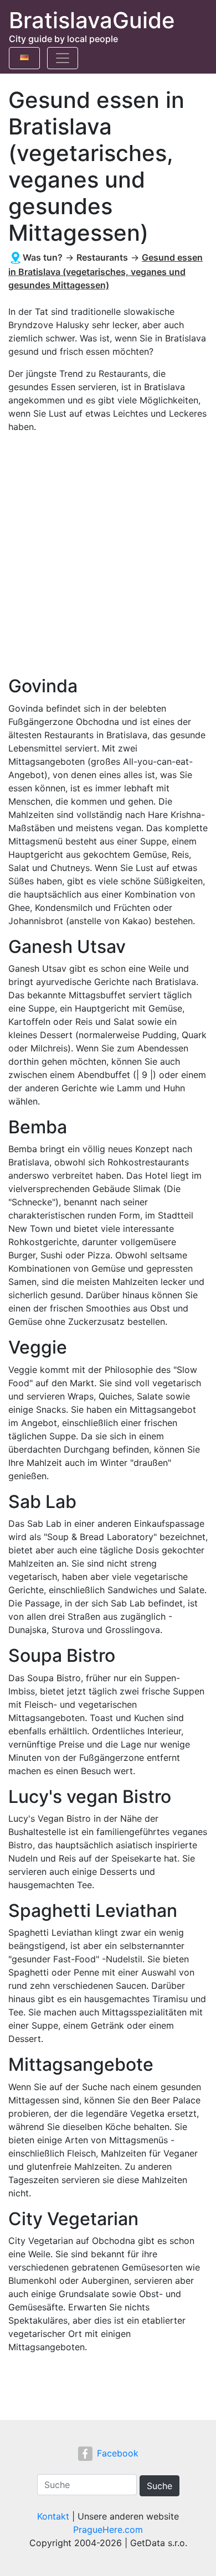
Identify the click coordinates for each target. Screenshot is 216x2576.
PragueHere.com (108, 2530)
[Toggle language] (24, 58)
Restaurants (102, 257)
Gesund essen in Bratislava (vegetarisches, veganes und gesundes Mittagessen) (106, 271)
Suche (160, 2486)
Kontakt (53, 2516)
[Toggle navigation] (63, 58)
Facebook (118, 2453)
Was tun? (43, 257)
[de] (24, 55)
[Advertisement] (108, 554)
